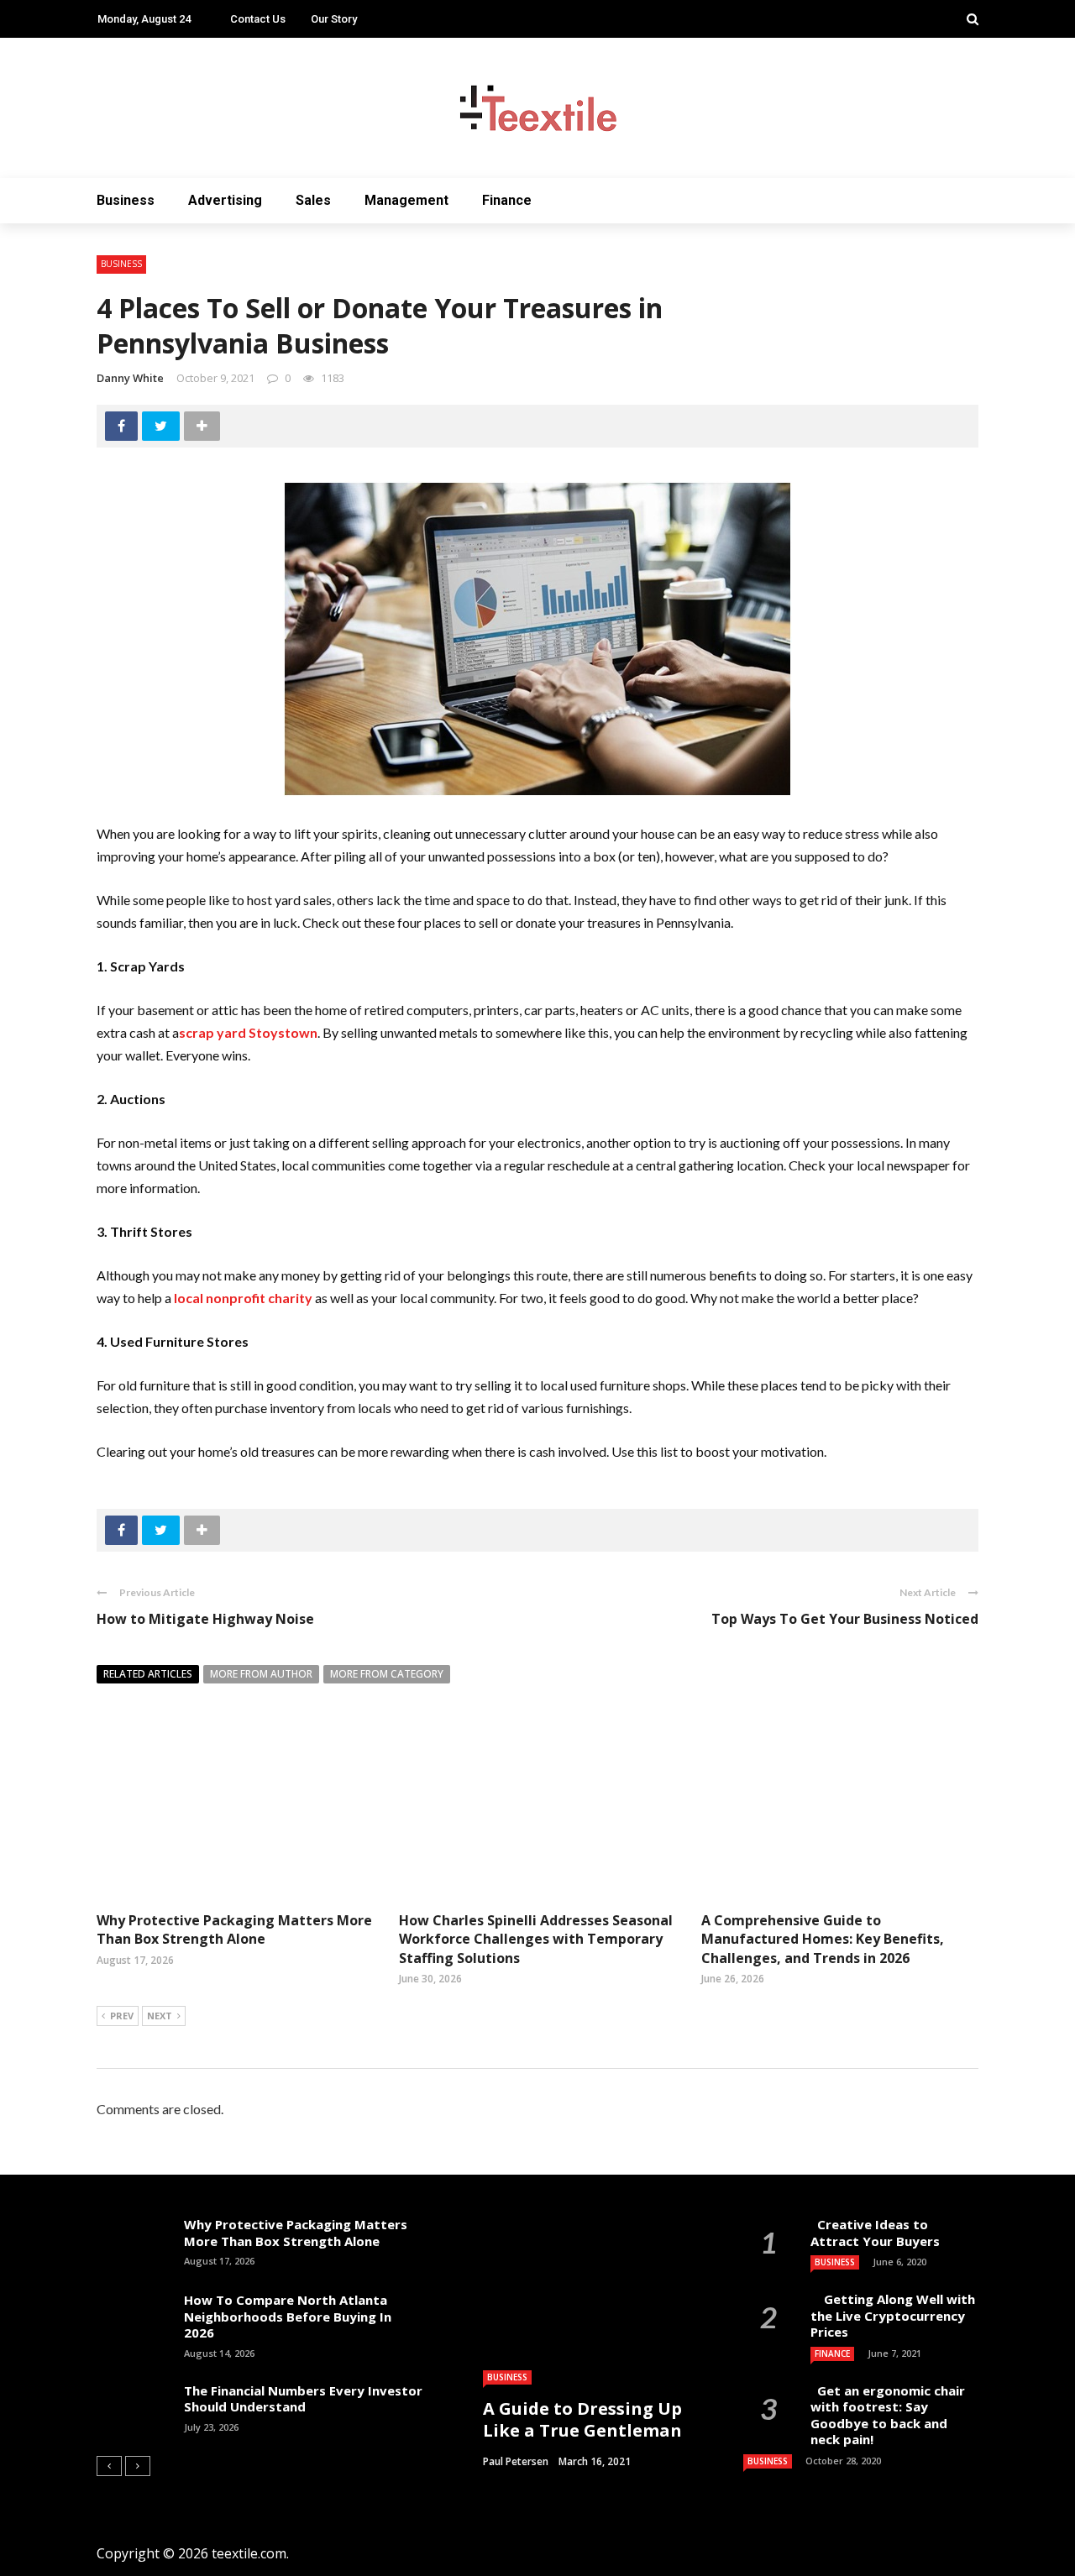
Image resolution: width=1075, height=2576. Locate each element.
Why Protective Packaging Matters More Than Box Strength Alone (234, 1929)
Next (160, 2016)
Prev (122, 2016)
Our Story (334, 19)
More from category (387, 1674)
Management (406, 200)
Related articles (148, 1674)
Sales (313, 200)
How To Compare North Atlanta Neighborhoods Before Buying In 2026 (288, 2316)
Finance (507, 200)
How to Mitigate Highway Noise (205, 1619)
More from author (261, 1674)
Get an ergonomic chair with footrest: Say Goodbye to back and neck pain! (888, 2415)
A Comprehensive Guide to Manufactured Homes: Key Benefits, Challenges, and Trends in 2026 (823, 1939)
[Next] (138, 2466)
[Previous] (109, 2466)
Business (126, 200)
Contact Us (258, 19)
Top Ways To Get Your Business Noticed (845, 1619)
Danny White (130, 378)
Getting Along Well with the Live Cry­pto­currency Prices (893, 2315)
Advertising (225, 200)
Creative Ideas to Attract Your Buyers (877, 2233)
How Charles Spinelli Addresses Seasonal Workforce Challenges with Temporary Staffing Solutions (536, 1939)
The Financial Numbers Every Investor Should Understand (303, 2399)
